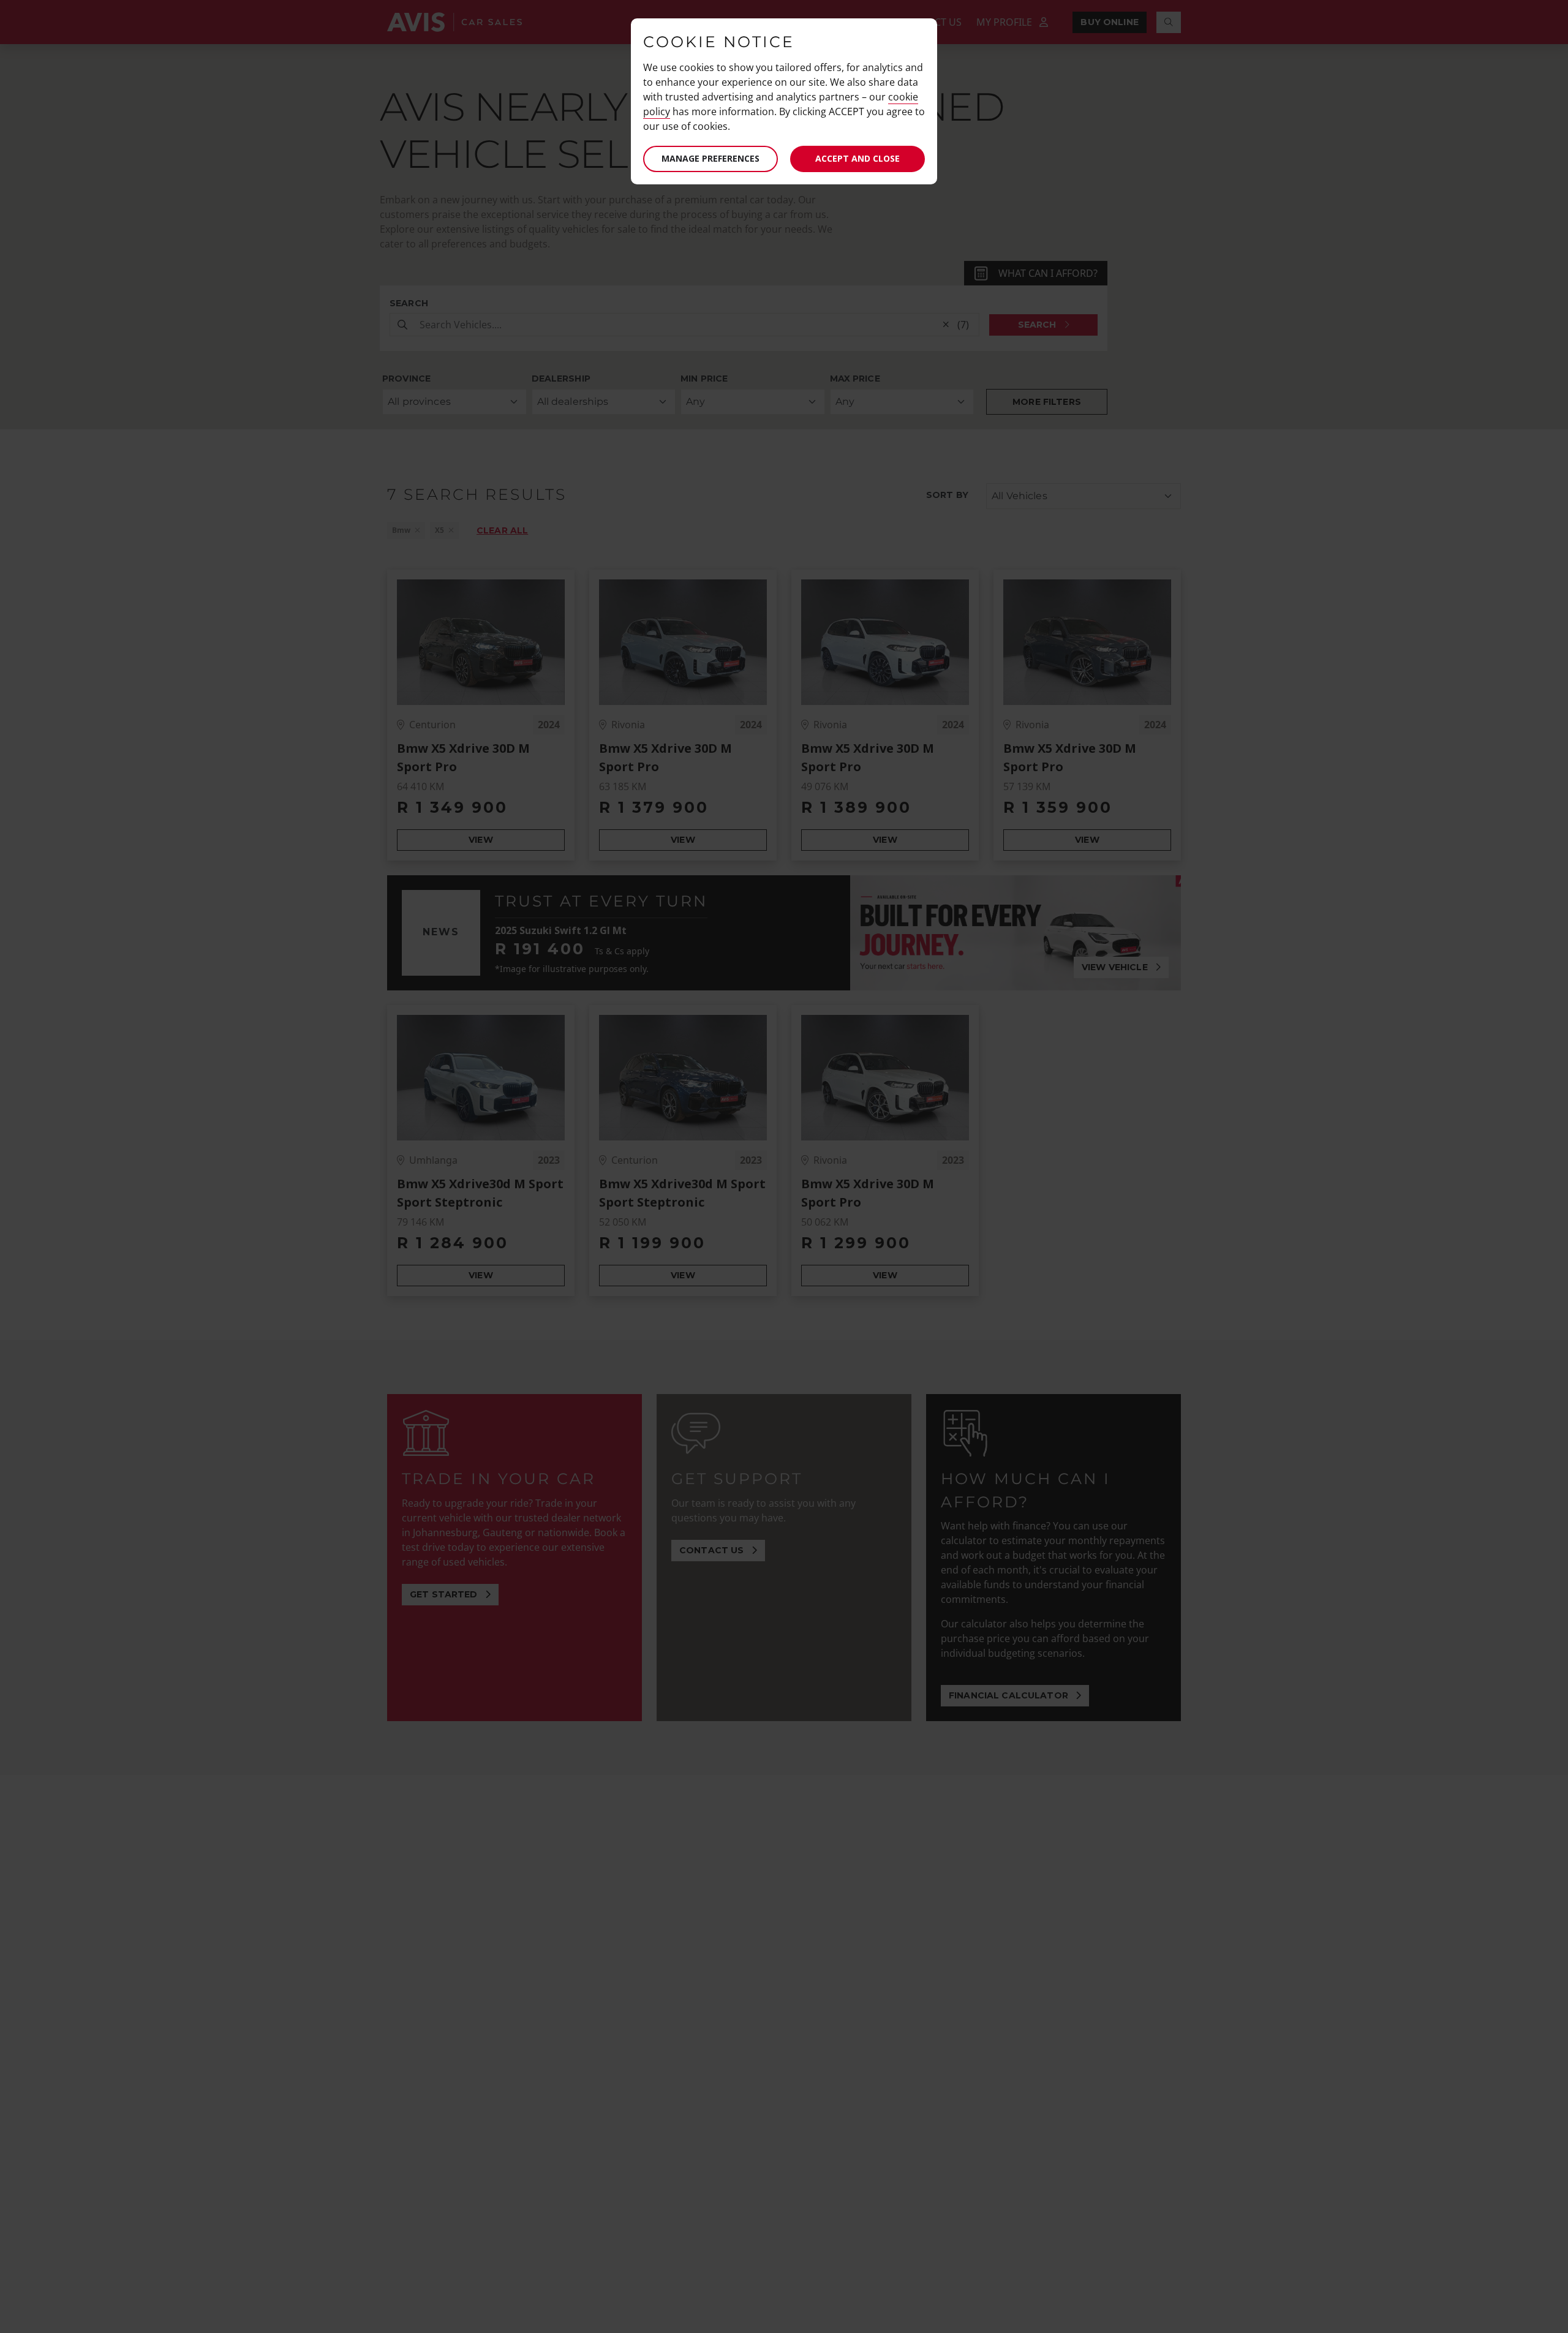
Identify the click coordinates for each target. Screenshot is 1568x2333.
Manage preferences (710, 158)
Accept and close (858, 158)
